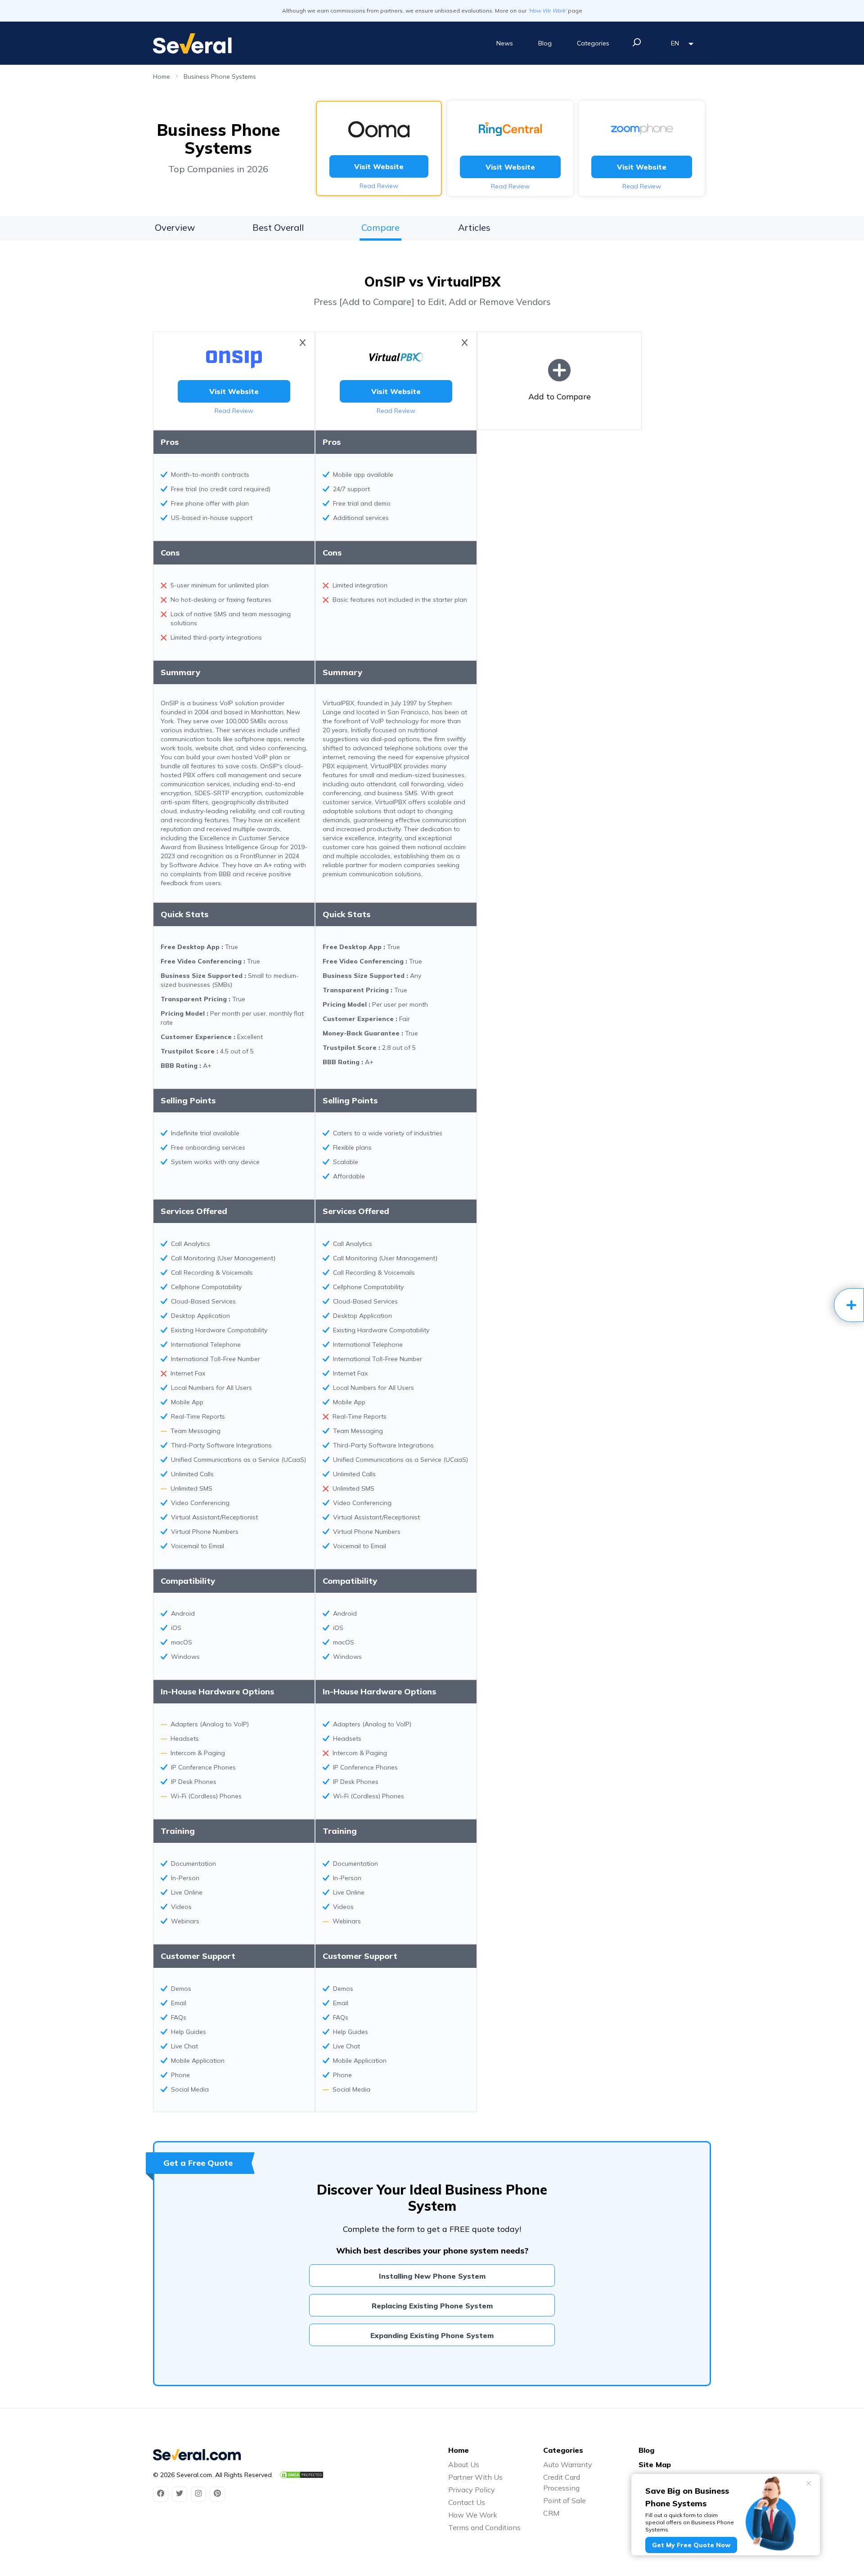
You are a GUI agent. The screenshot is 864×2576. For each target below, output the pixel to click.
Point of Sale (565, 2500)
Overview (175, 227)
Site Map (655, 2464)
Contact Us (467, 2502)
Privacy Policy (472, 2490)
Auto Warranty (568, 2464)
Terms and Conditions (484, 2527)
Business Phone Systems (220, 76)
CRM (551, 2513)
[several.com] (192, 43)
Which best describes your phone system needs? (432, 2251)
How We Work (473, 2515)
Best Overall (278, 227)
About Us (464, 2464)
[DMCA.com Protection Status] (301, 2475)
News (505, 43)
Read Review (379, 186)
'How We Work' (547, 11)
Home (162, 76)
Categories (593, 43)
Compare (380, 227)
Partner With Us (475, 2477)
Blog (545, 43)
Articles (474, 227)
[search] (637, 42)
